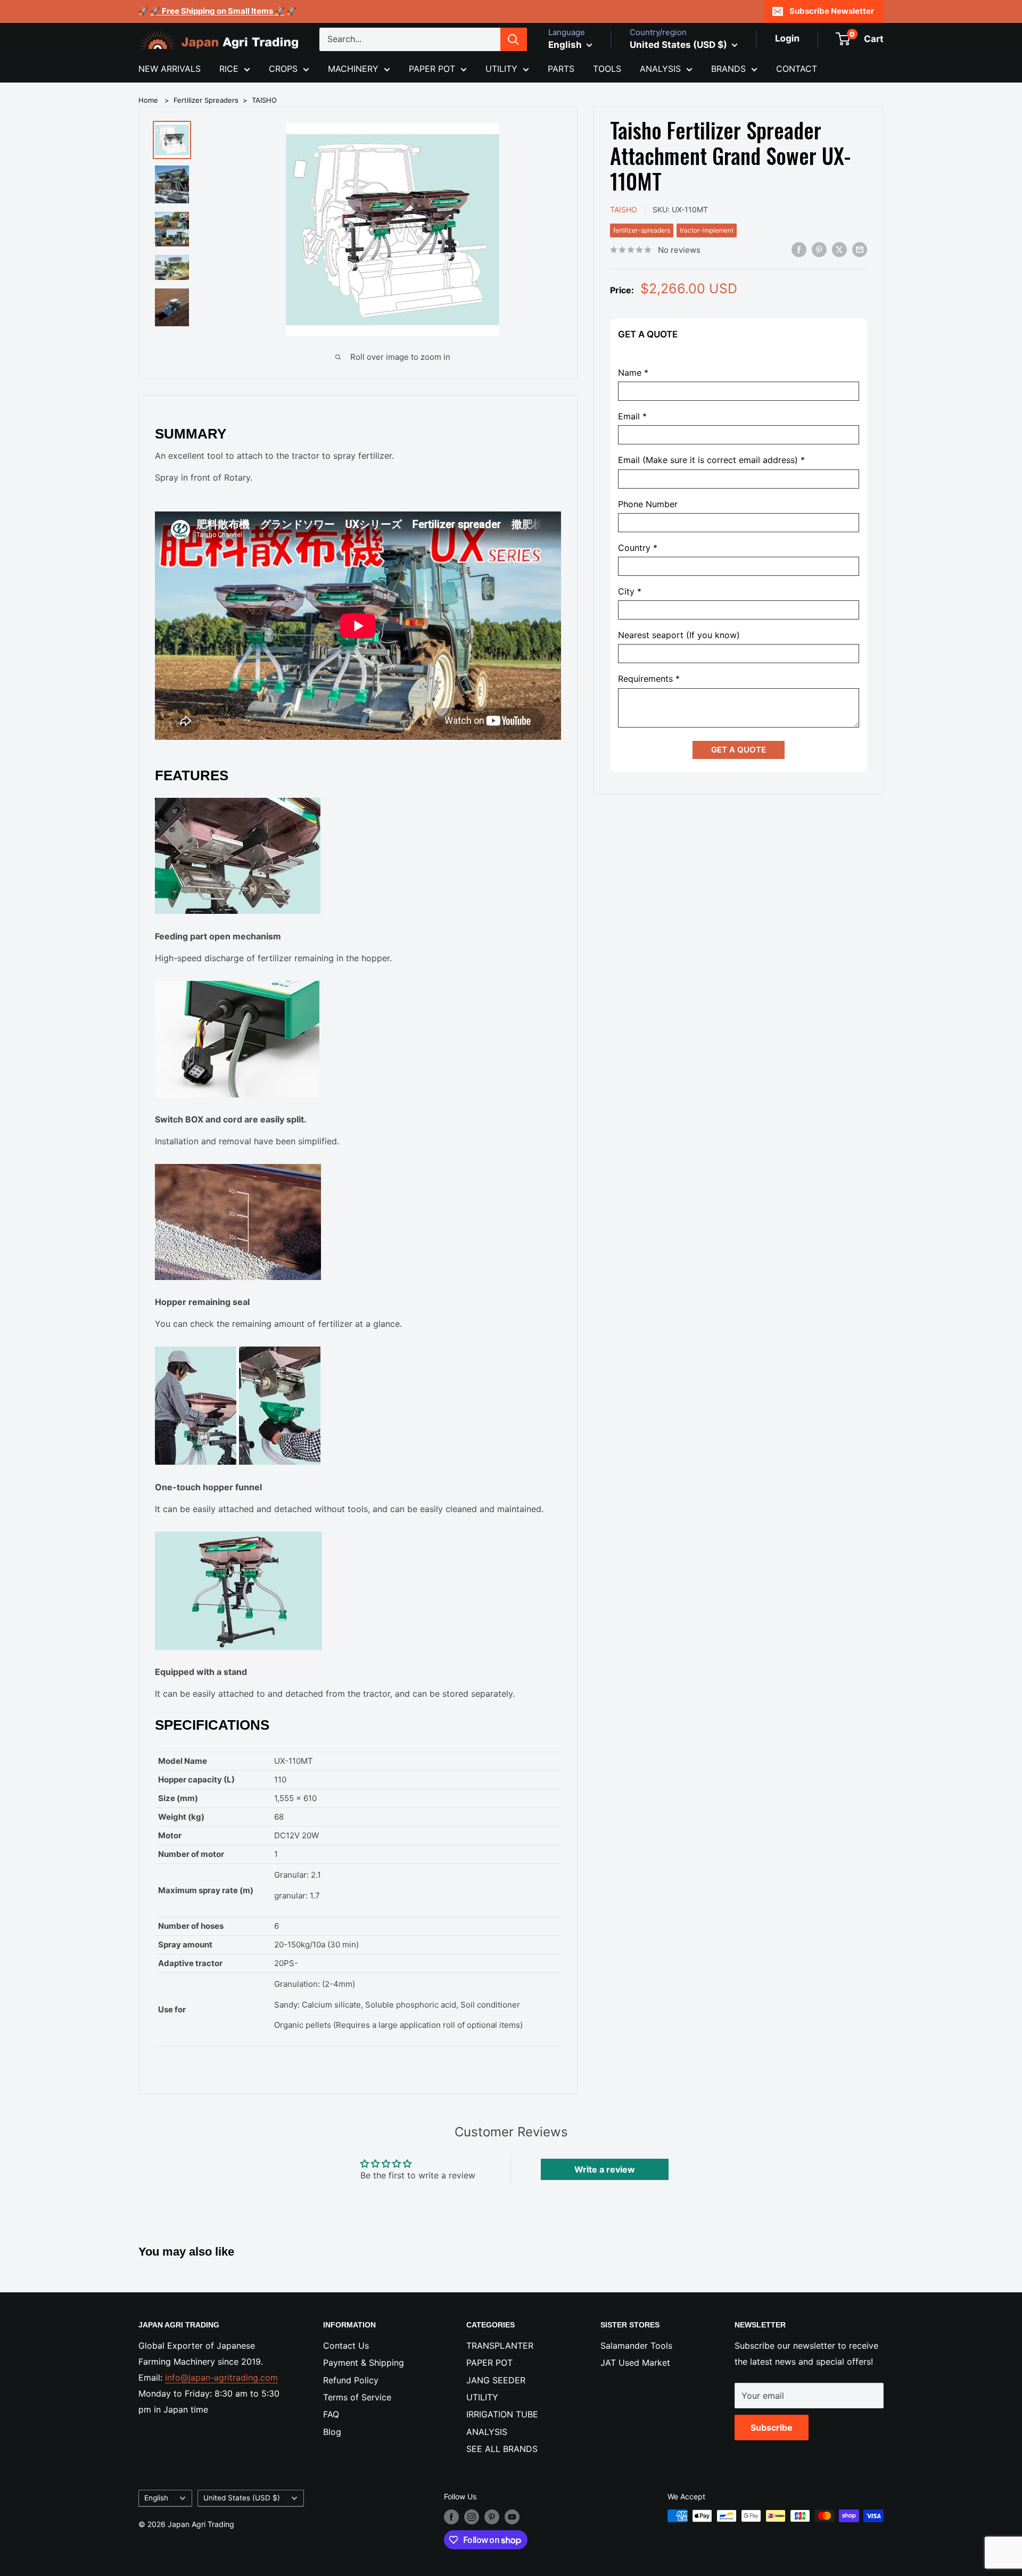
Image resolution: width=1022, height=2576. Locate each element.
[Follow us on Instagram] (472, 2517)
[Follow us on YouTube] (512, 2517)
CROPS (283, 69)
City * (630, 592)
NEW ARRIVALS (170, 69)
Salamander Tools (636, 2346)
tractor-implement (707, 230)
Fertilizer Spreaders (206, 100)
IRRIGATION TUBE (502, 2414)
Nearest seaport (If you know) (679, 636)
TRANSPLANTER (500, 2346)
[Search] (514, 39)
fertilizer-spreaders (642, 230)
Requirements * (649, 679)
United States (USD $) (242, 2498)
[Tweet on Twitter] (839, 249)
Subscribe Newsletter (832, 11)
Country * (638, 548)
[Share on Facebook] (799, 249)
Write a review (605, 2169)
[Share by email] (860, 249)
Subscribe (772, 2428)
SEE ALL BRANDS (502, 2449)
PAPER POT (432, 69)
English (156, 2498)
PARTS (561, 69)
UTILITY (501, 69)
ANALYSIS (660, 69)
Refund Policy (351, 2380)
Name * (633, 373)
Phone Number (648, 504)
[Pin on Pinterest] (819, 249)
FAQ (331, 2414)
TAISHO (264, 100)
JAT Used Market (635, 2363)
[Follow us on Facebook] (451, 2517)
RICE (229, 69)
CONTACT (797, 69)
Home (148, 100)
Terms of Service (357, 2397)
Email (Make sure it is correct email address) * (711, 461)
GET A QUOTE (739, 750)
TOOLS (607, 69)
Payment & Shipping (364, 2363)
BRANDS (728, 69)
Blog (332, 2432)
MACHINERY (353, 69)
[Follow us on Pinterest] (492, 2517)
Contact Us (346, 2346)
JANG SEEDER (496, 2380)
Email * (632, 417)
